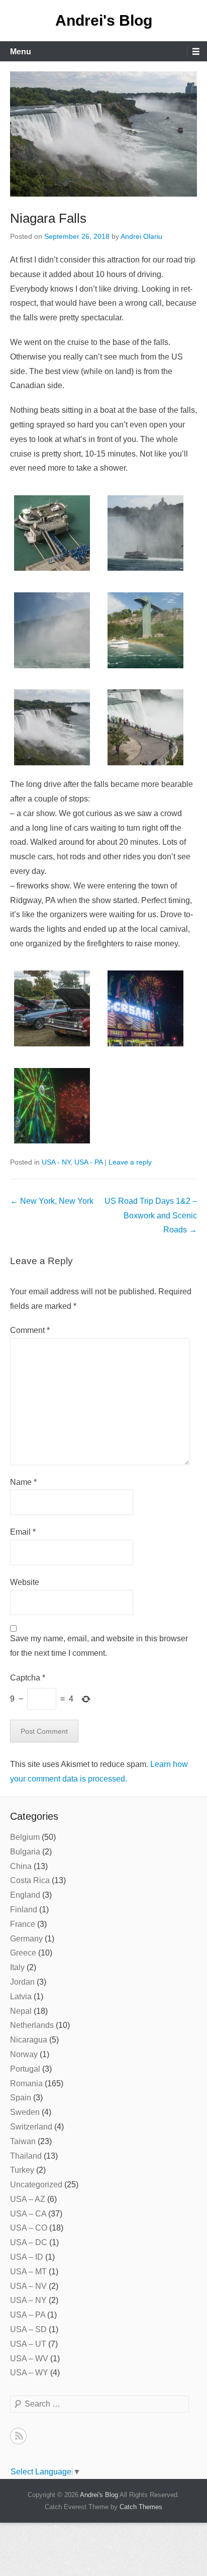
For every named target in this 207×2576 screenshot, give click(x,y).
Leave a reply (130, 1162)
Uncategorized (36, 2185)
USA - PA (88, 1162)
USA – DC (29, 2242)
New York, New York (52, 1201)
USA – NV (28, 2286)
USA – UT (28, 2344)
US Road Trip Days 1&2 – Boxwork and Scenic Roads (151, 1216)
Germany (26, 1939)
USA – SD (28, 2329)
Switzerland (31, 2127)
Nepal (21, 2011)
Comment (30, 1330)
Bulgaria (25, 1852)
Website (25, 1582)
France (23, 1924)
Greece (23, 1953)
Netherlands (32, 2025)
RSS (18, 2436)
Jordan (22, 1982)
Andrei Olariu (141, 236)
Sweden (25, 2112)
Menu (21, 52)
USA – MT (28, 2272)
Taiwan (23, 2141)
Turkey (22, 2170)
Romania (26, 2083)
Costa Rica (30, 1880)
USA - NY (56, 1162)
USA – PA (28, 2315)
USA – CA (28, 2214)
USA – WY (29, 2373)
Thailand (26, 2156)
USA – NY (28, 2300)
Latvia (21, 1996)
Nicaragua (29, 2040)
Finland (24, 1909)
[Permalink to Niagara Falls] (103, 134)
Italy (17, 1967)
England (25, 1895)
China (21, 1866)
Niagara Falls (48, 218)
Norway (24, 2054)
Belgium (25, 1837)
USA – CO (29, 2228)
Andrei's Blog (104, 20)
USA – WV (29, 2359)
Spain (21, 2098)
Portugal (25, 2069)
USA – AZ (28, 2199)
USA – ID (27, 2257)
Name (23, 1482)
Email (23, 1532)
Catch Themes (141, 2507)
